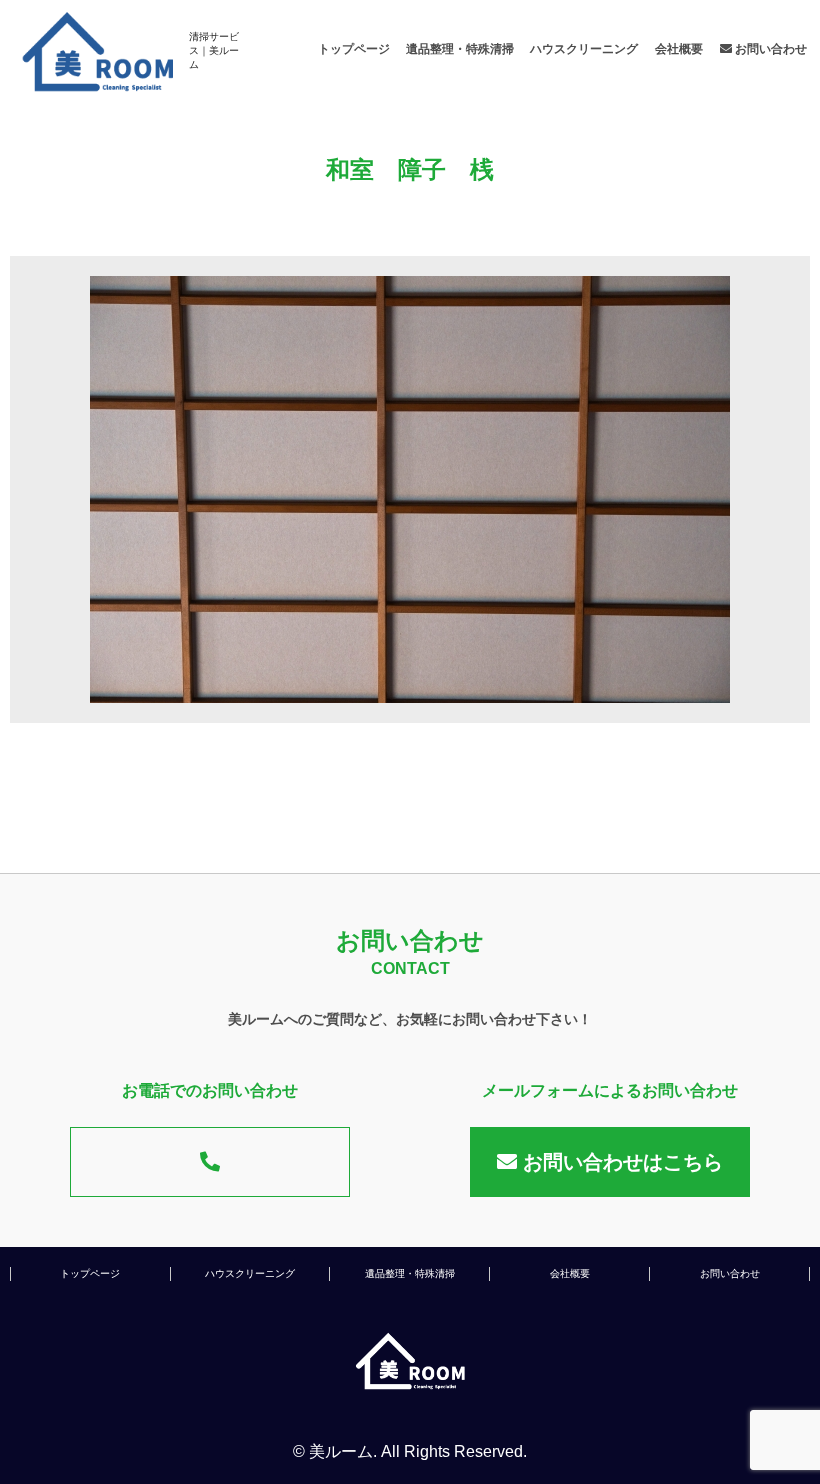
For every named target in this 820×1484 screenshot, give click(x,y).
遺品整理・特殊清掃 (460, 49)
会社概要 (679, 49)
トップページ (354, 49)
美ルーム (341, 1451)
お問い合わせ (769, 49)
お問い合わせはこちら (620, 1162)
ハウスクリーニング (584, 49)
